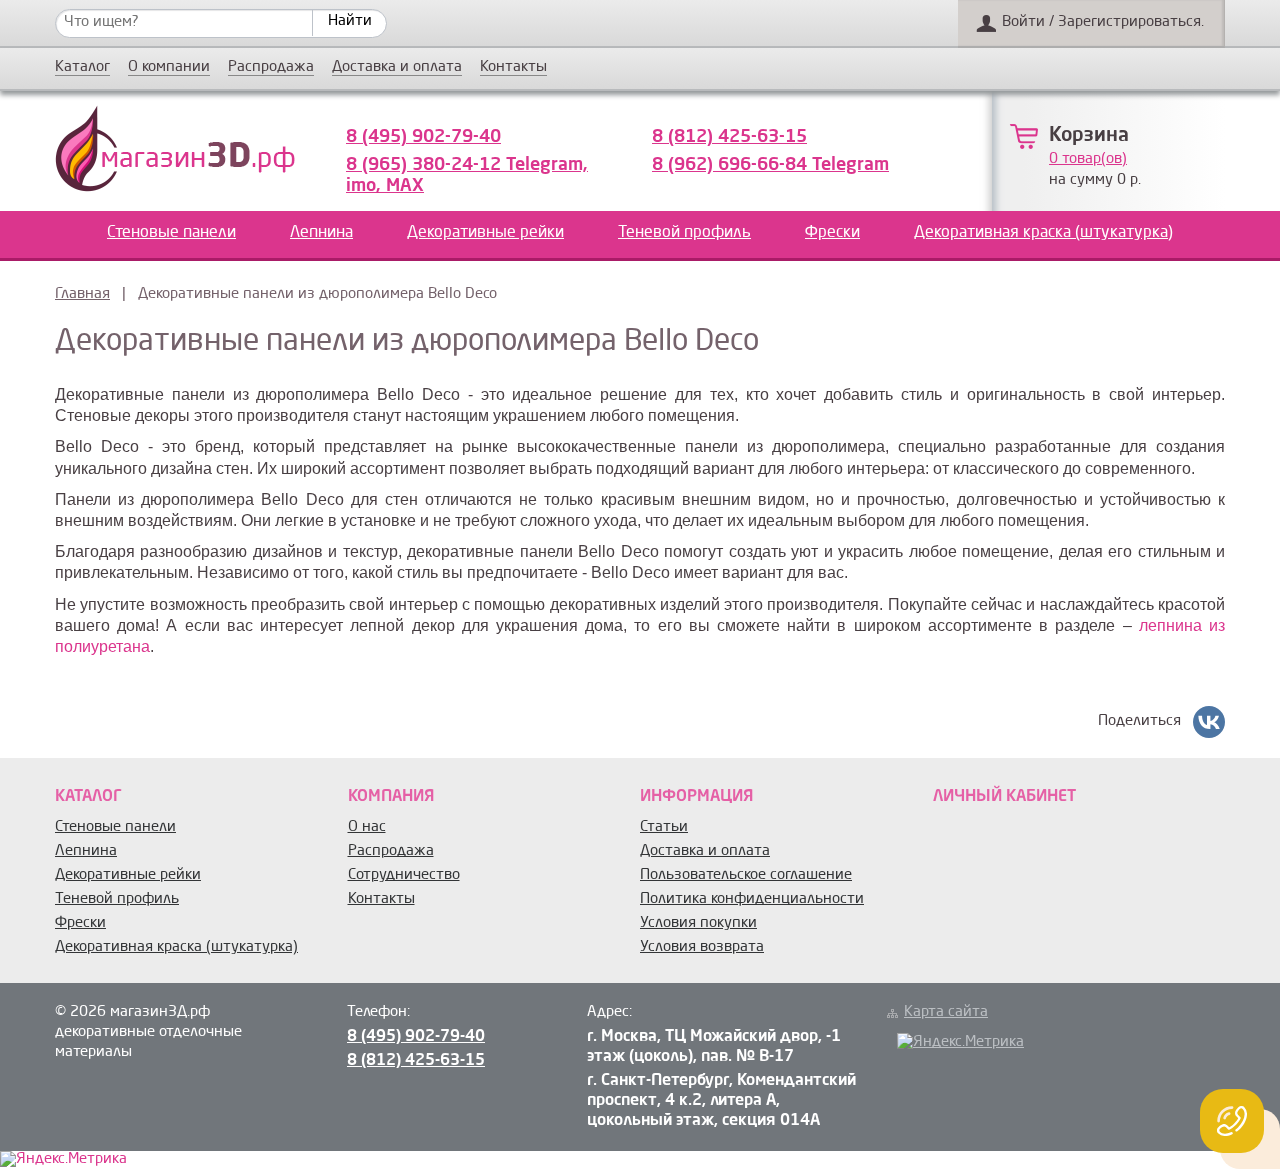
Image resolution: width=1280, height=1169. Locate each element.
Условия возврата (702, 947)
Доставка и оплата (397, 68)
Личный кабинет (1004, 797)
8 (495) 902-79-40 (423, 137)
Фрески (832, 233)
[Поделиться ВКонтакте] (1209, 722)
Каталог (82, 68)
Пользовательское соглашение (746, 875)
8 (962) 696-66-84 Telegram (770, 165)
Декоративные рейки (485, 233)
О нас (367, 827)
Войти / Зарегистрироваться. (1103, 22)
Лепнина (321, 233)
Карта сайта (946, 1012)
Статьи (664, 827)
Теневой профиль (684, 233)
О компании (169, 68)
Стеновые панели (171, 233)
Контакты (513, 68)
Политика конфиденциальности (752, 899)
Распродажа (271, 68)
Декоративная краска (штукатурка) (1043, 233)
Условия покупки (698, 923)
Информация (696, 797)
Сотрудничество (404, 875)
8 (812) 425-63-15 (729, 137)
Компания (391, 797)
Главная (82, 294)
